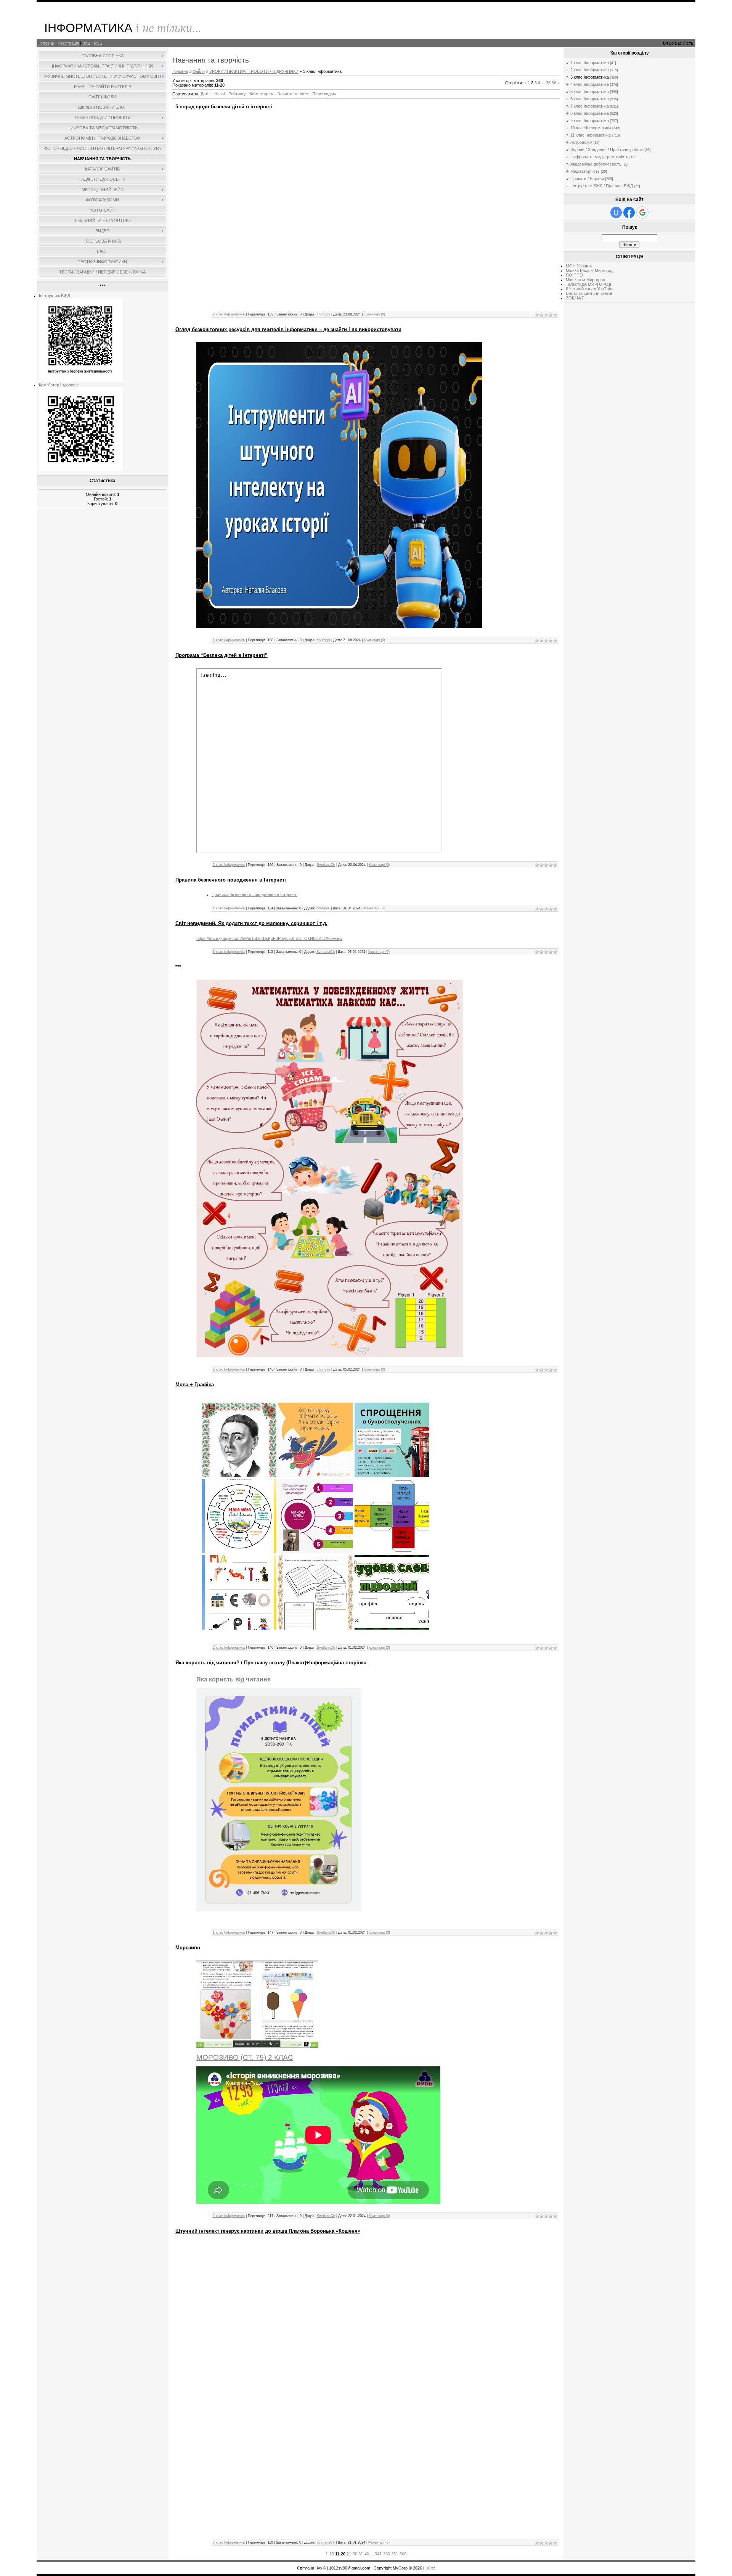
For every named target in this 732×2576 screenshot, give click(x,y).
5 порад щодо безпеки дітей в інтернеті (224, 107)
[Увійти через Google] (642, 212)
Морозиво (188, 1948)
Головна (46, 43)
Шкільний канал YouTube (590, 289)
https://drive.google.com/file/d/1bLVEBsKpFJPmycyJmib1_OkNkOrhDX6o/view (269, 938)
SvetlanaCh (326, 865)
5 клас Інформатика (590, 92)
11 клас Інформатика (591, 135)
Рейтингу (237, 94)
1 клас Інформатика (229, 640)
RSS (98, 43)
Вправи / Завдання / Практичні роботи (607, 150)
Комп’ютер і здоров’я (59, 385)
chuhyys (323, 314)
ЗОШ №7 (575, 298)
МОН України (579, 266)
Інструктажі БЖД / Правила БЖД (602, 186)
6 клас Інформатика (590, 99)
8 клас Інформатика (590, 113)
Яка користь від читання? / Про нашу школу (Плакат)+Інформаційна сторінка (271, 1663)
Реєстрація (68, 43)
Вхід (86, 43)
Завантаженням (293, 94)
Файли (199, 71)
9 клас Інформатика (590, 121)
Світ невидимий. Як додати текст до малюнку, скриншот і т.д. (251, 923)
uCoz (430, 2568)
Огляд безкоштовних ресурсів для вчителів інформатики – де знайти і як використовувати (288, 329)
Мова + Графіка (195, 1385)
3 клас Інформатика (229, 952)
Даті (204, 94)
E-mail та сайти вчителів (589, 293)
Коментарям (262, 94)
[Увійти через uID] (616, 212)
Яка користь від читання (234, 1679)
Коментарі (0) (374, 314)
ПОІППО (574, 275)
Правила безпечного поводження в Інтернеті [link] (254, 895)
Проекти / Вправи (587, 179)
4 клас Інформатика (590, 84)
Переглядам (324, 94)
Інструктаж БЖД (55, 296)
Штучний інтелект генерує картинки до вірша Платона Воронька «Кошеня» (268, 2231)
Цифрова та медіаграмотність (599, 157)
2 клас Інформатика (229, 314)
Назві (219, 94)
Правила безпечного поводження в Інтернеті (231, 880)
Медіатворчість (585, 171)
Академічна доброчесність (596, 164)
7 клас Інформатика (590, 106)
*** (178, 967)
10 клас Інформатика (591, 128)
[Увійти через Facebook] (629, 212)
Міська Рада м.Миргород (590, 270)
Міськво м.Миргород (585, 280)
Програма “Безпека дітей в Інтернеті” (222, 655)
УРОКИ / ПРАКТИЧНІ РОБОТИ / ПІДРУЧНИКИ (254, 71)
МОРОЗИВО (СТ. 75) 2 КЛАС (245, 2057)
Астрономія (581, 142)
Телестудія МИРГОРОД (588, 284)
